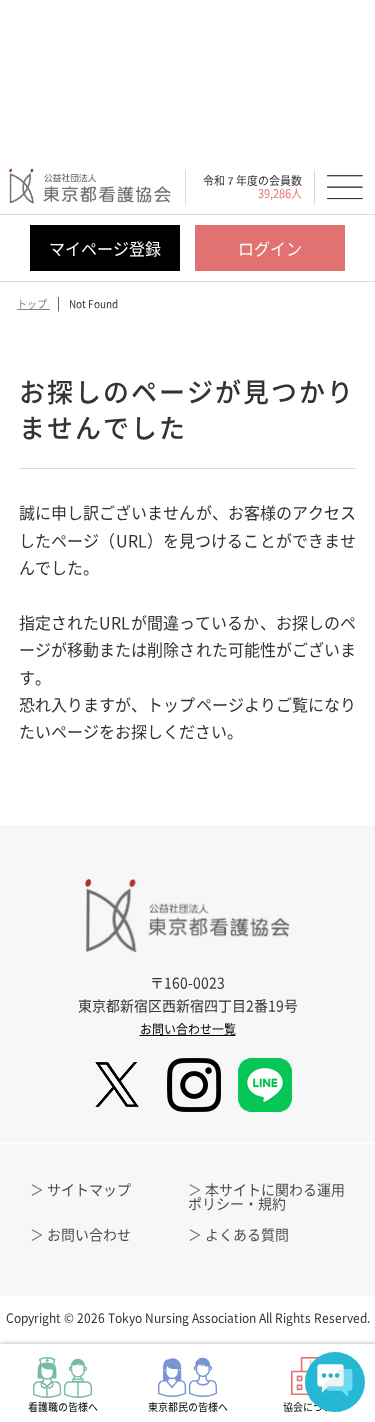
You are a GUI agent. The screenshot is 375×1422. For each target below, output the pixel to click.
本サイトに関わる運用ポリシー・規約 (266, 1196)
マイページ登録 (105, 248)
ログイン (270, 248)
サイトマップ (89, 1189)
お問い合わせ (89, 1234)
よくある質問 (247, 1234)
